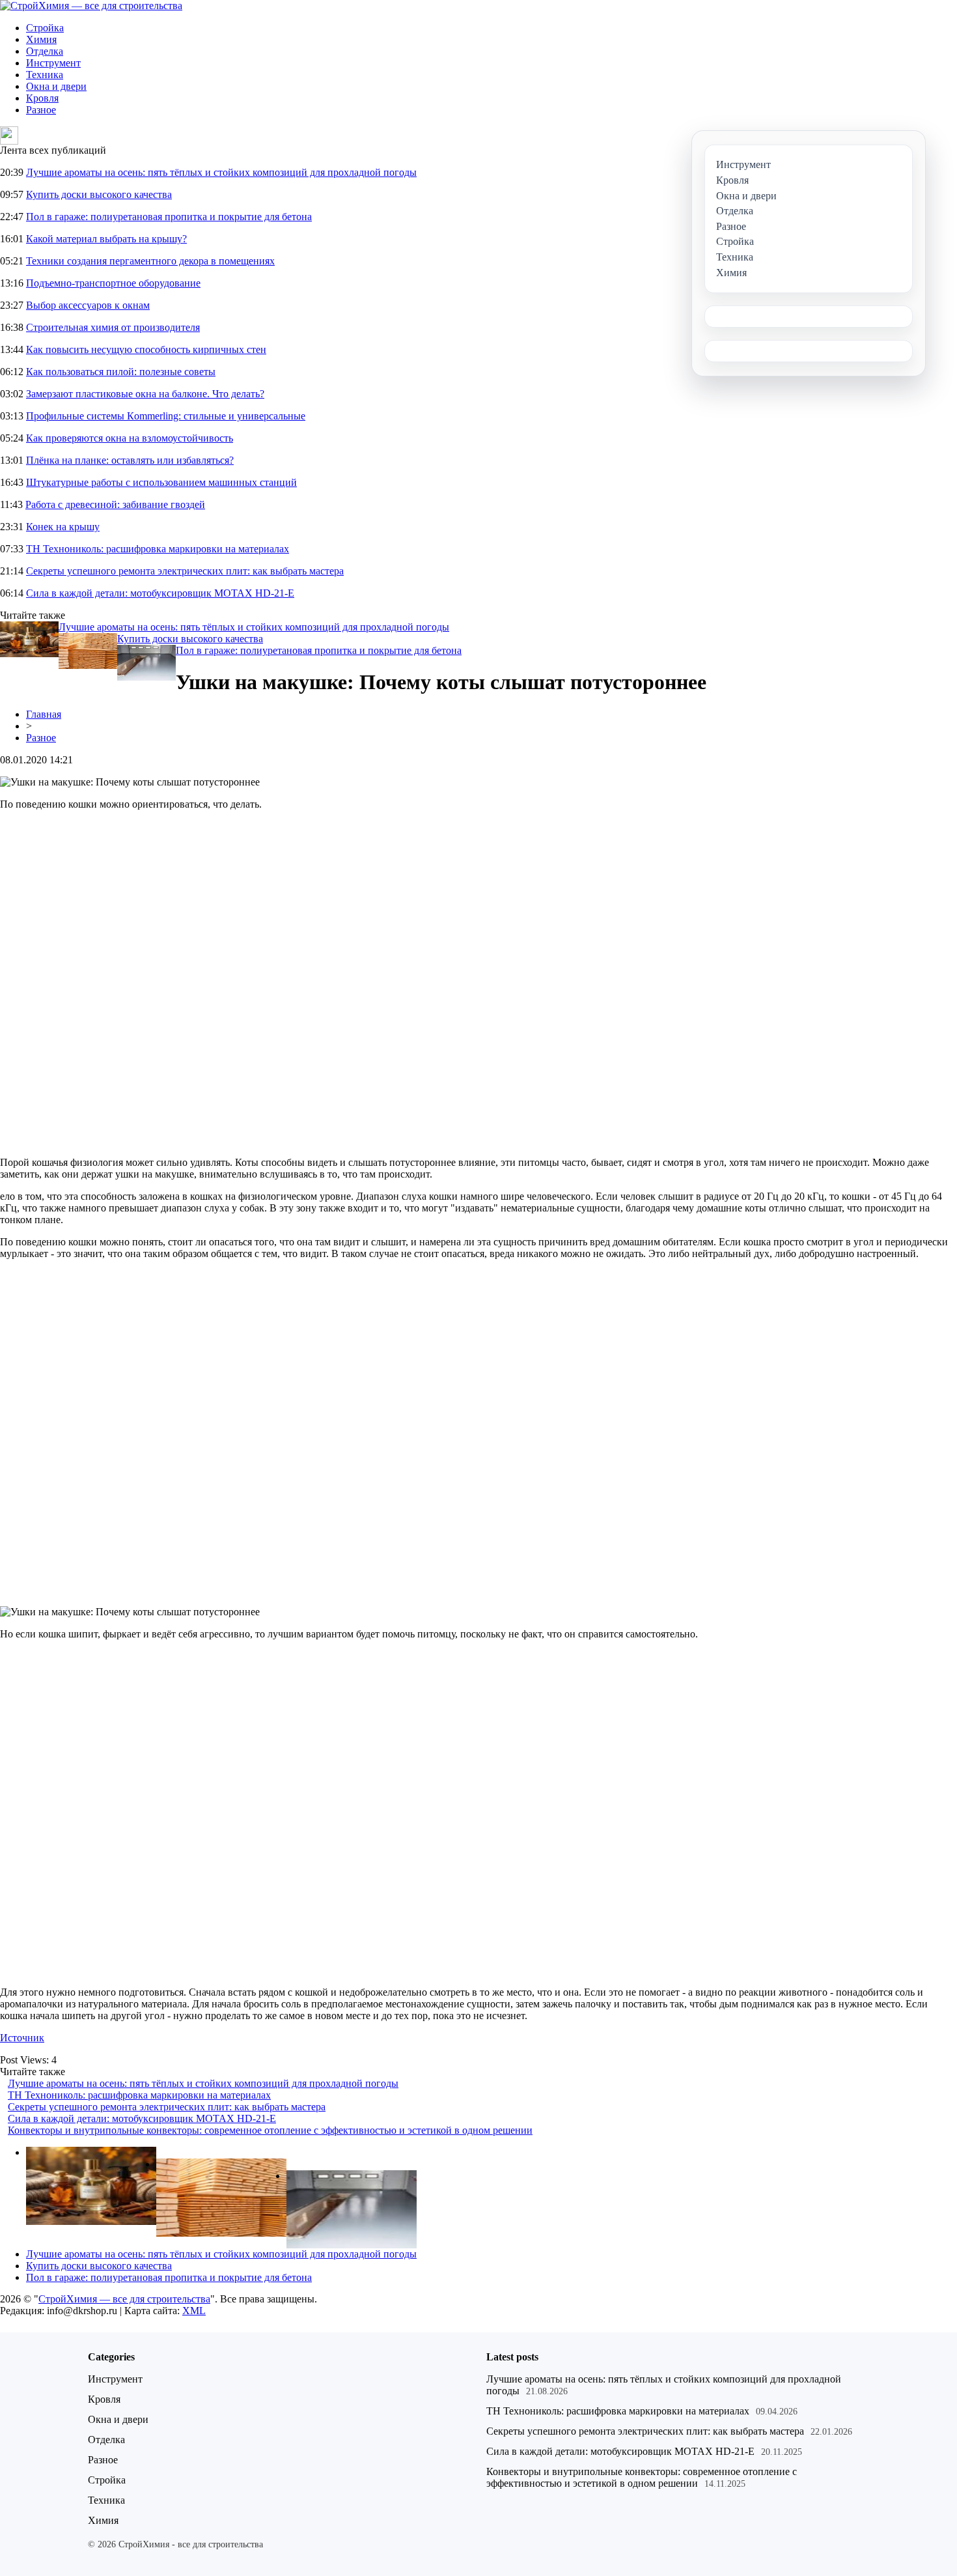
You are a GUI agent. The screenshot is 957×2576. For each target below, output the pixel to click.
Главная (44, 714)
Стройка (45, 28)
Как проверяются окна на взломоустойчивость (130, 438)
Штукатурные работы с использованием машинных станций (161, 482)
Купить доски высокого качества (99, 194)
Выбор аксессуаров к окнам (88, 305)
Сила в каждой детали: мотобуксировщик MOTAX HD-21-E (160, 593)
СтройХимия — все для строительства (124, 2299)
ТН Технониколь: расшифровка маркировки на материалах (158, 549)
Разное (41, 110)
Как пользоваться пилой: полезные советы (121, 372)
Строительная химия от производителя (113, 327)
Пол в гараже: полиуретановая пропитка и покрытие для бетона (169, 217)
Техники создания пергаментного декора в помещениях (150, 261)
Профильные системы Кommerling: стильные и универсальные (166, 416)
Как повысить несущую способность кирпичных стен (146, 349)
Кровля (42, 98)
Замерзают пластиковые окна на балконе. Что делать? (145, 394)
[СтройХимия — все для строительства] (91, 6)
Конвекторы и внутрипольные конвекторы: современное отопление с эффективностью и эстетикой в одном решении (270, 2130)
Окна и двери (56, 86)
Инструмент (53, 63)
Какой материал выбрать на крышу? (106, 239)
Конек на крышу (63, 527)
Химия (41, 39)
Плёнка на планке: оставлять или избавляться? (130, 460)
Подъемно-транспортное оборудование (113, 283)
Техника (45, 75)
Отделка (45, 51)
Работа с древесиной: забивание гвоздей (115, 504)
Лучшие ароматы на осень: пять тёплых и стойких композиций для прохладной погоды (221, 172)
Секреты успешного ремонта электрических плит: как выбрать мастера (185, 571)
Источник (22, 2038)
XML (194, 2311)
